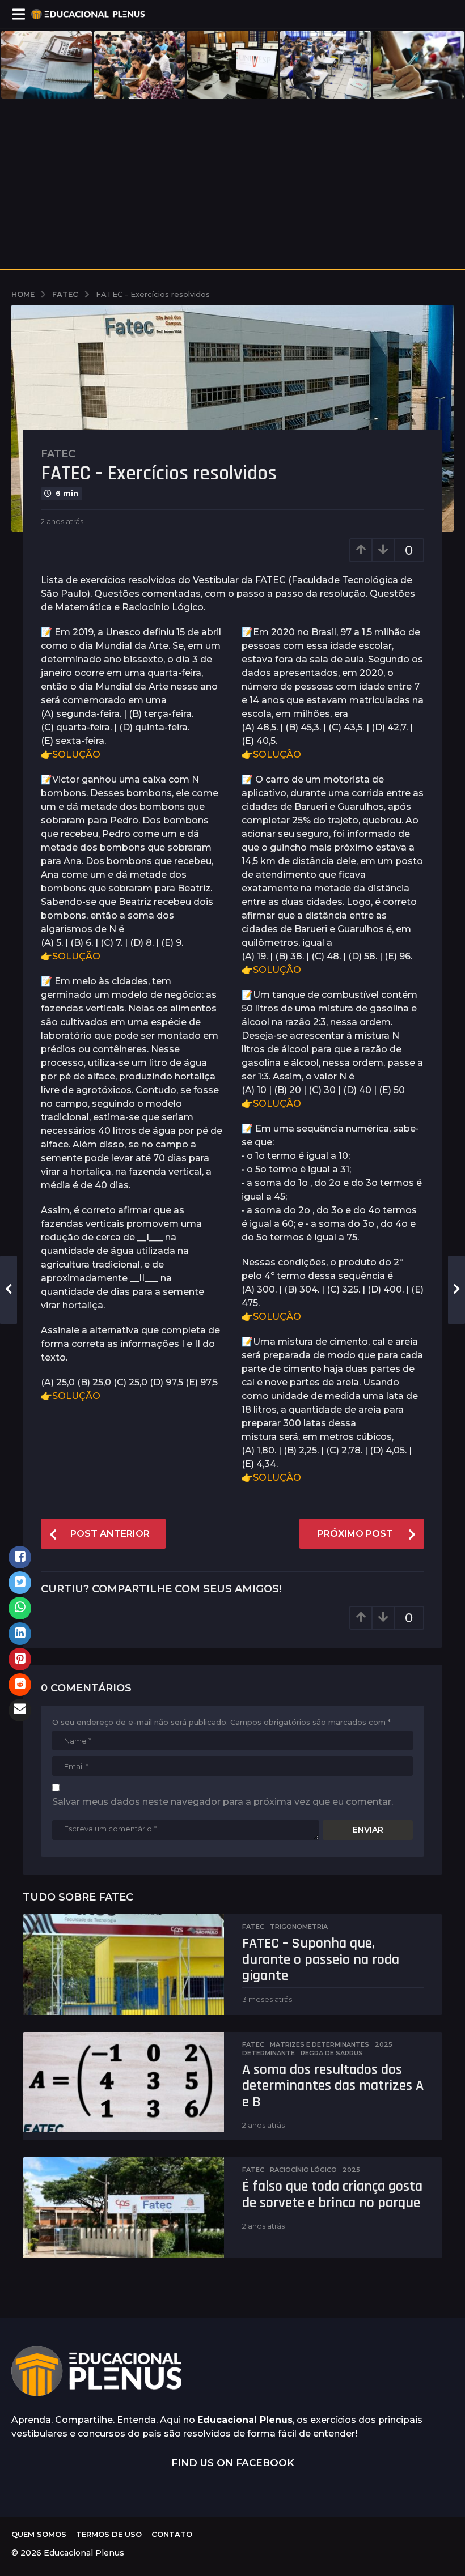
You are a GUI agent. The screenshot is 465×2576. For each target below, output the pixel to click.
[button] (18, 14)
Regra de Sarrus (332, 2053)
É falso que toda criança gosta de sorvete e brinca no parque (332, 2195)
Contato (172, 2534)
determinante (269, 2053)
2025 (384, 2044)
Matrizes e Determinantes (320, 2044)
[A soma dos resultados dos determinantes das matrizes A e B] (123, 2082)
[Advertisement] (232, 184)
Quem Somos (39, 2534)
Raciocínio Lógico (303, 2170)
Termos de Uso (109, 2534)
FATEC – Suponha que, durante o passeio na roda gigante (321, 1959)
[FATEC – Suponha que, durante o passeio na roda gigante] (123, 1965)
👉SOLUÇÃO (71, 754)
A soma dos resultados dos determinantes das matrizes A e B (333, 2086)
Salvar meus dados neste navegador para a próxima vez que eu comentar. (223, 1802)
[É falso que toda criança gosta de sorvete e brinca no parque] (123, 2208)
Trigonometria (299, 1927)
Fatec (58, 454)
